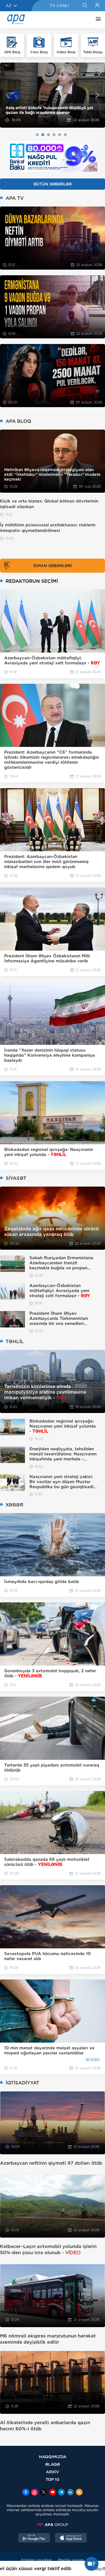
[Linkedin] (70, 2493)
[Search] (85, 6)
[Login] (97, 6)
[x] (44, 2493)
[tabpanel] (53, 95)
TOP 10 (53, 2479)
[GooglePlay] (34, 2538)
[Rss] (79, 2493)
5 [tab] (60, 135)
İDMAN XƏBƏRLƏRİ (53, 566)
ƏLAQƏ (53, 2464)
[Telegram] (61, 2493)
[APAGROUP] (53, 2525)
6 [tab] (65, 135)
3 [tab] (48, 135)
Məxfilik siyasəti (71, 2560)
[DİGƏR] (97, 20)
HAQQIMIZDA (53, 2457)
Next (97, 95)
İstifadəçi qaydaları (37, 2560)
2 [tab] (43, 135)
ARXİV (53, 2472)
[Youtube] (53, 2493)
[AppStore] (71, 2538)
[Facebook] (26, 2493)
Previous (8, 95)
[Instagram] (35, 2493)
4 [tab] (54, 135)
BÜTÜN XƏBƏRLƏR (53, 184)
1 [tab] (37, 135)
